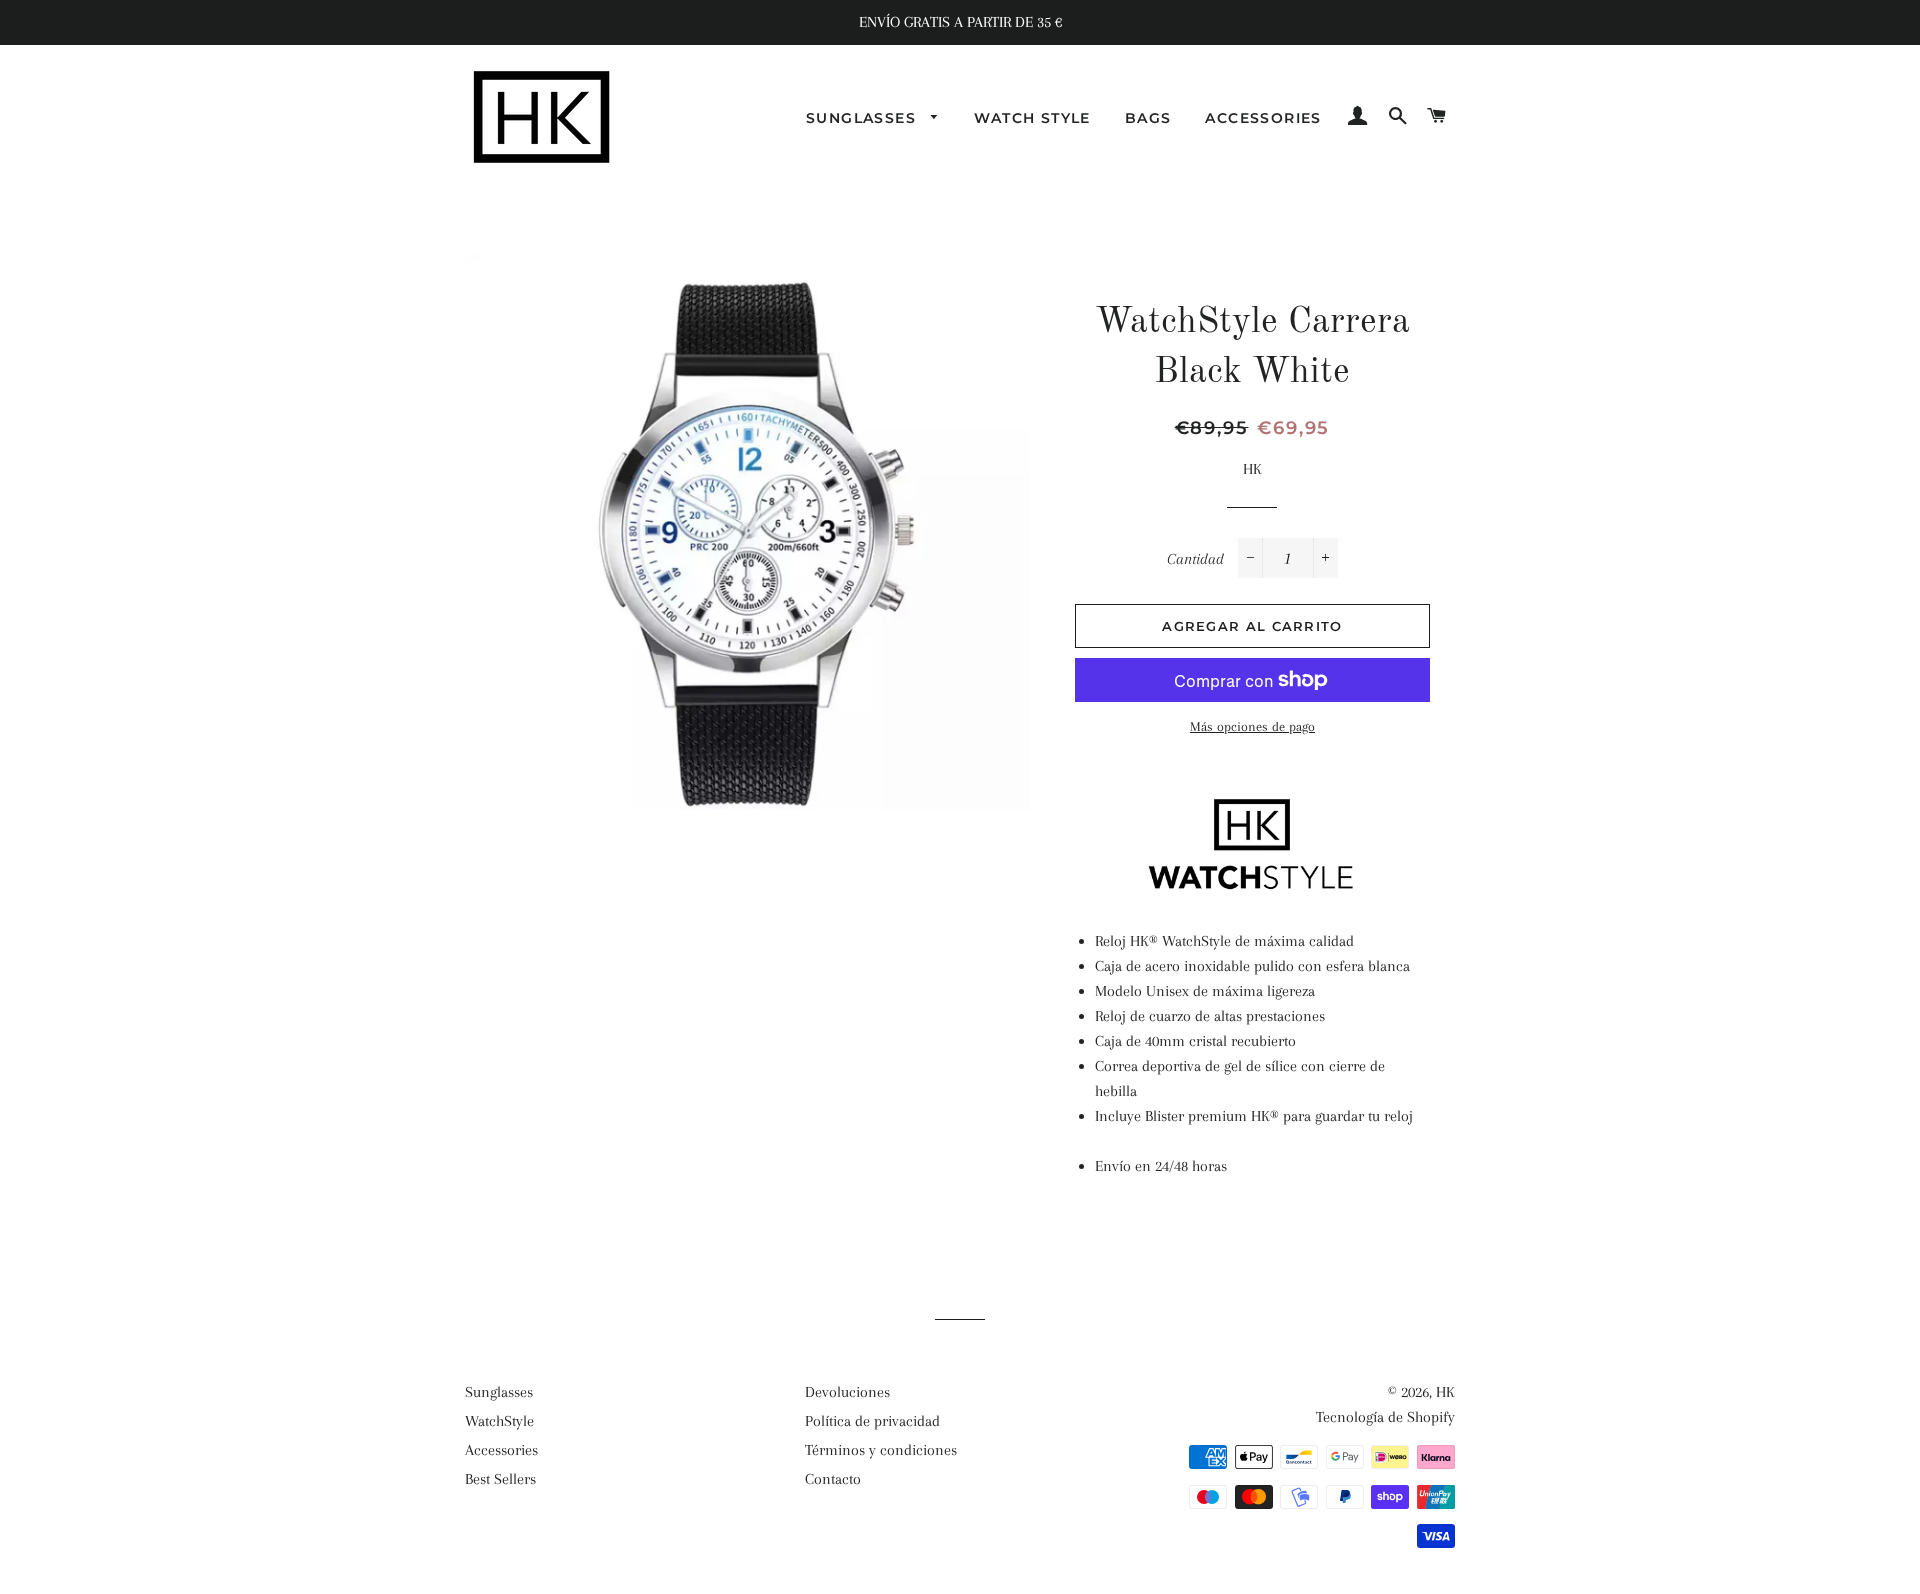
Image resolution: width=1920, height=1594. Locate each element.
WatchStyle (499, 1421)
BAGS (1148, 118)
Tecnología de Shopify (1385, 1417)
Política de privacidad (872, 1421)
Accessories (501, 1450)
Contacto (833, 1479)
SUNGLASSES (863, 118)
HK (1445, 1392)
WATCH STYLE (1032, 118)
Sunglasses (499, 1392)
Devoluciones (847, 1392)
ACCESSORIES (1263, 118)
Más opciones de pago (1252, 726)
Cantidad (1195, 559)
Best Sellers (500, 1479)
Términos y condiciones (881, 1450)
